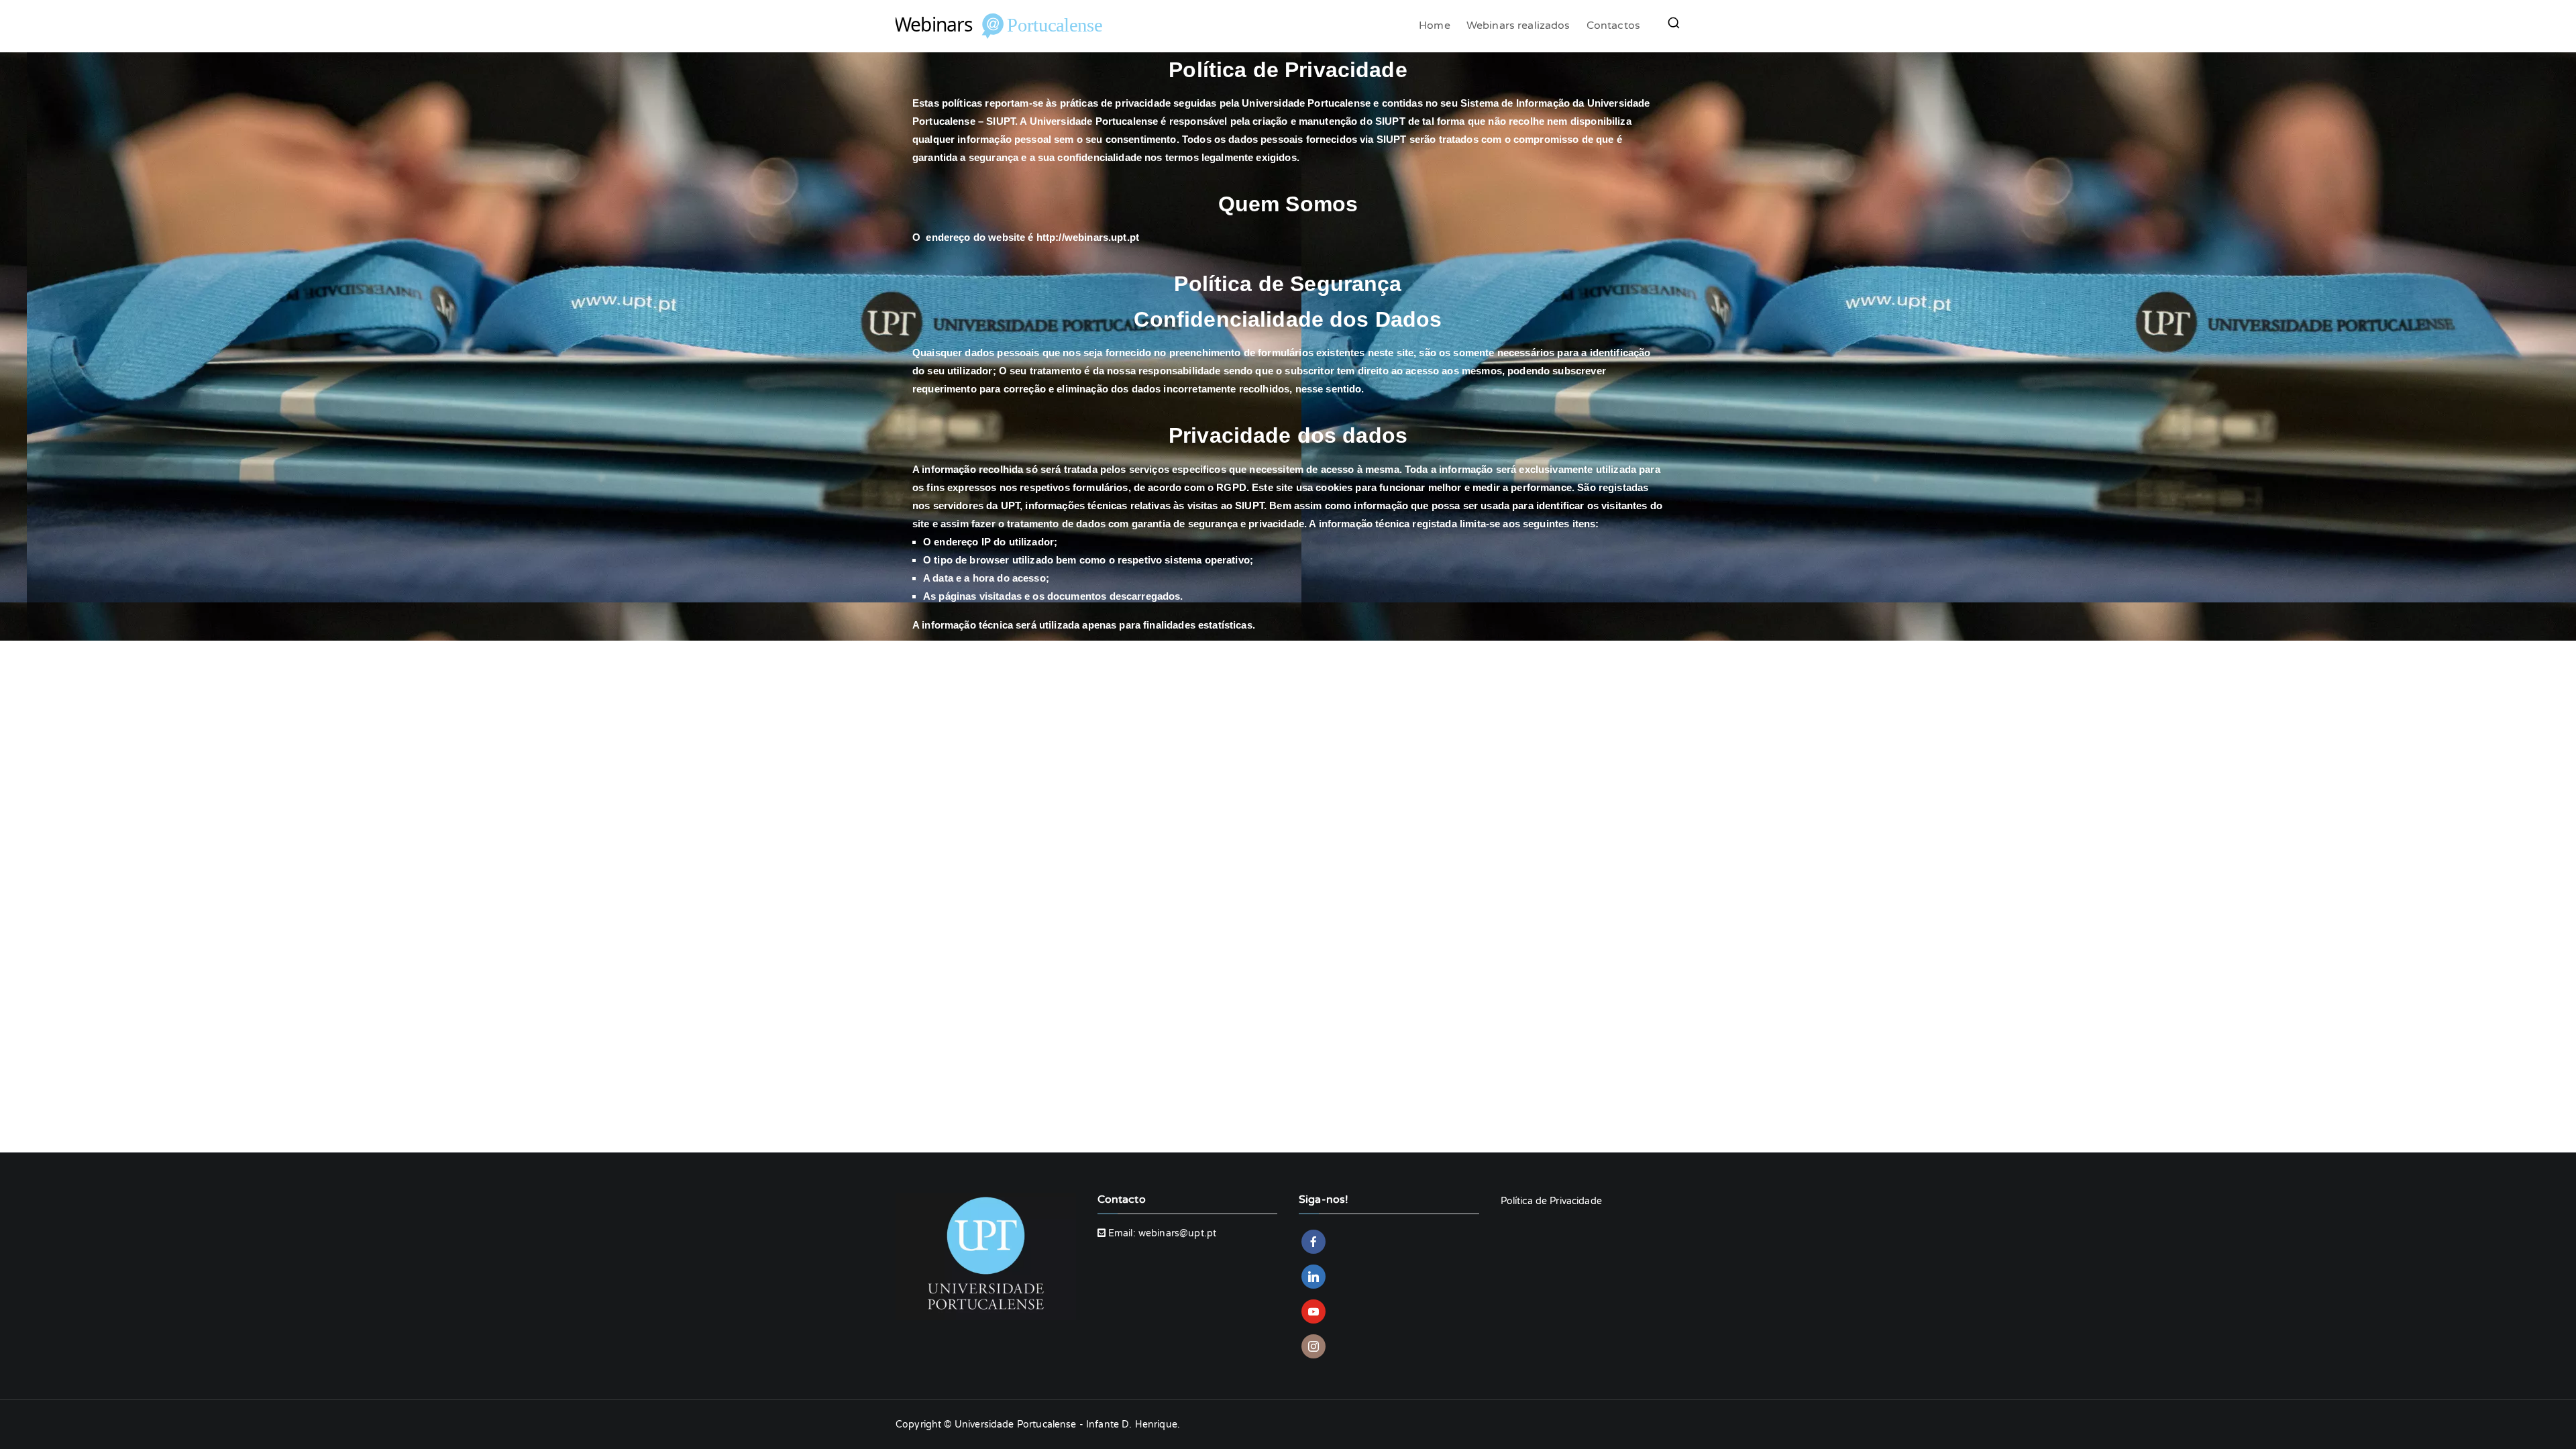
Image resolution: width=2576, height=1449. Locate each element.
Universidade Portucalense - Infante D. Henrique (1066, 1425)
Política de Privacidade (1551, 1201)
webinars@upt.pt (1177, 1233)
